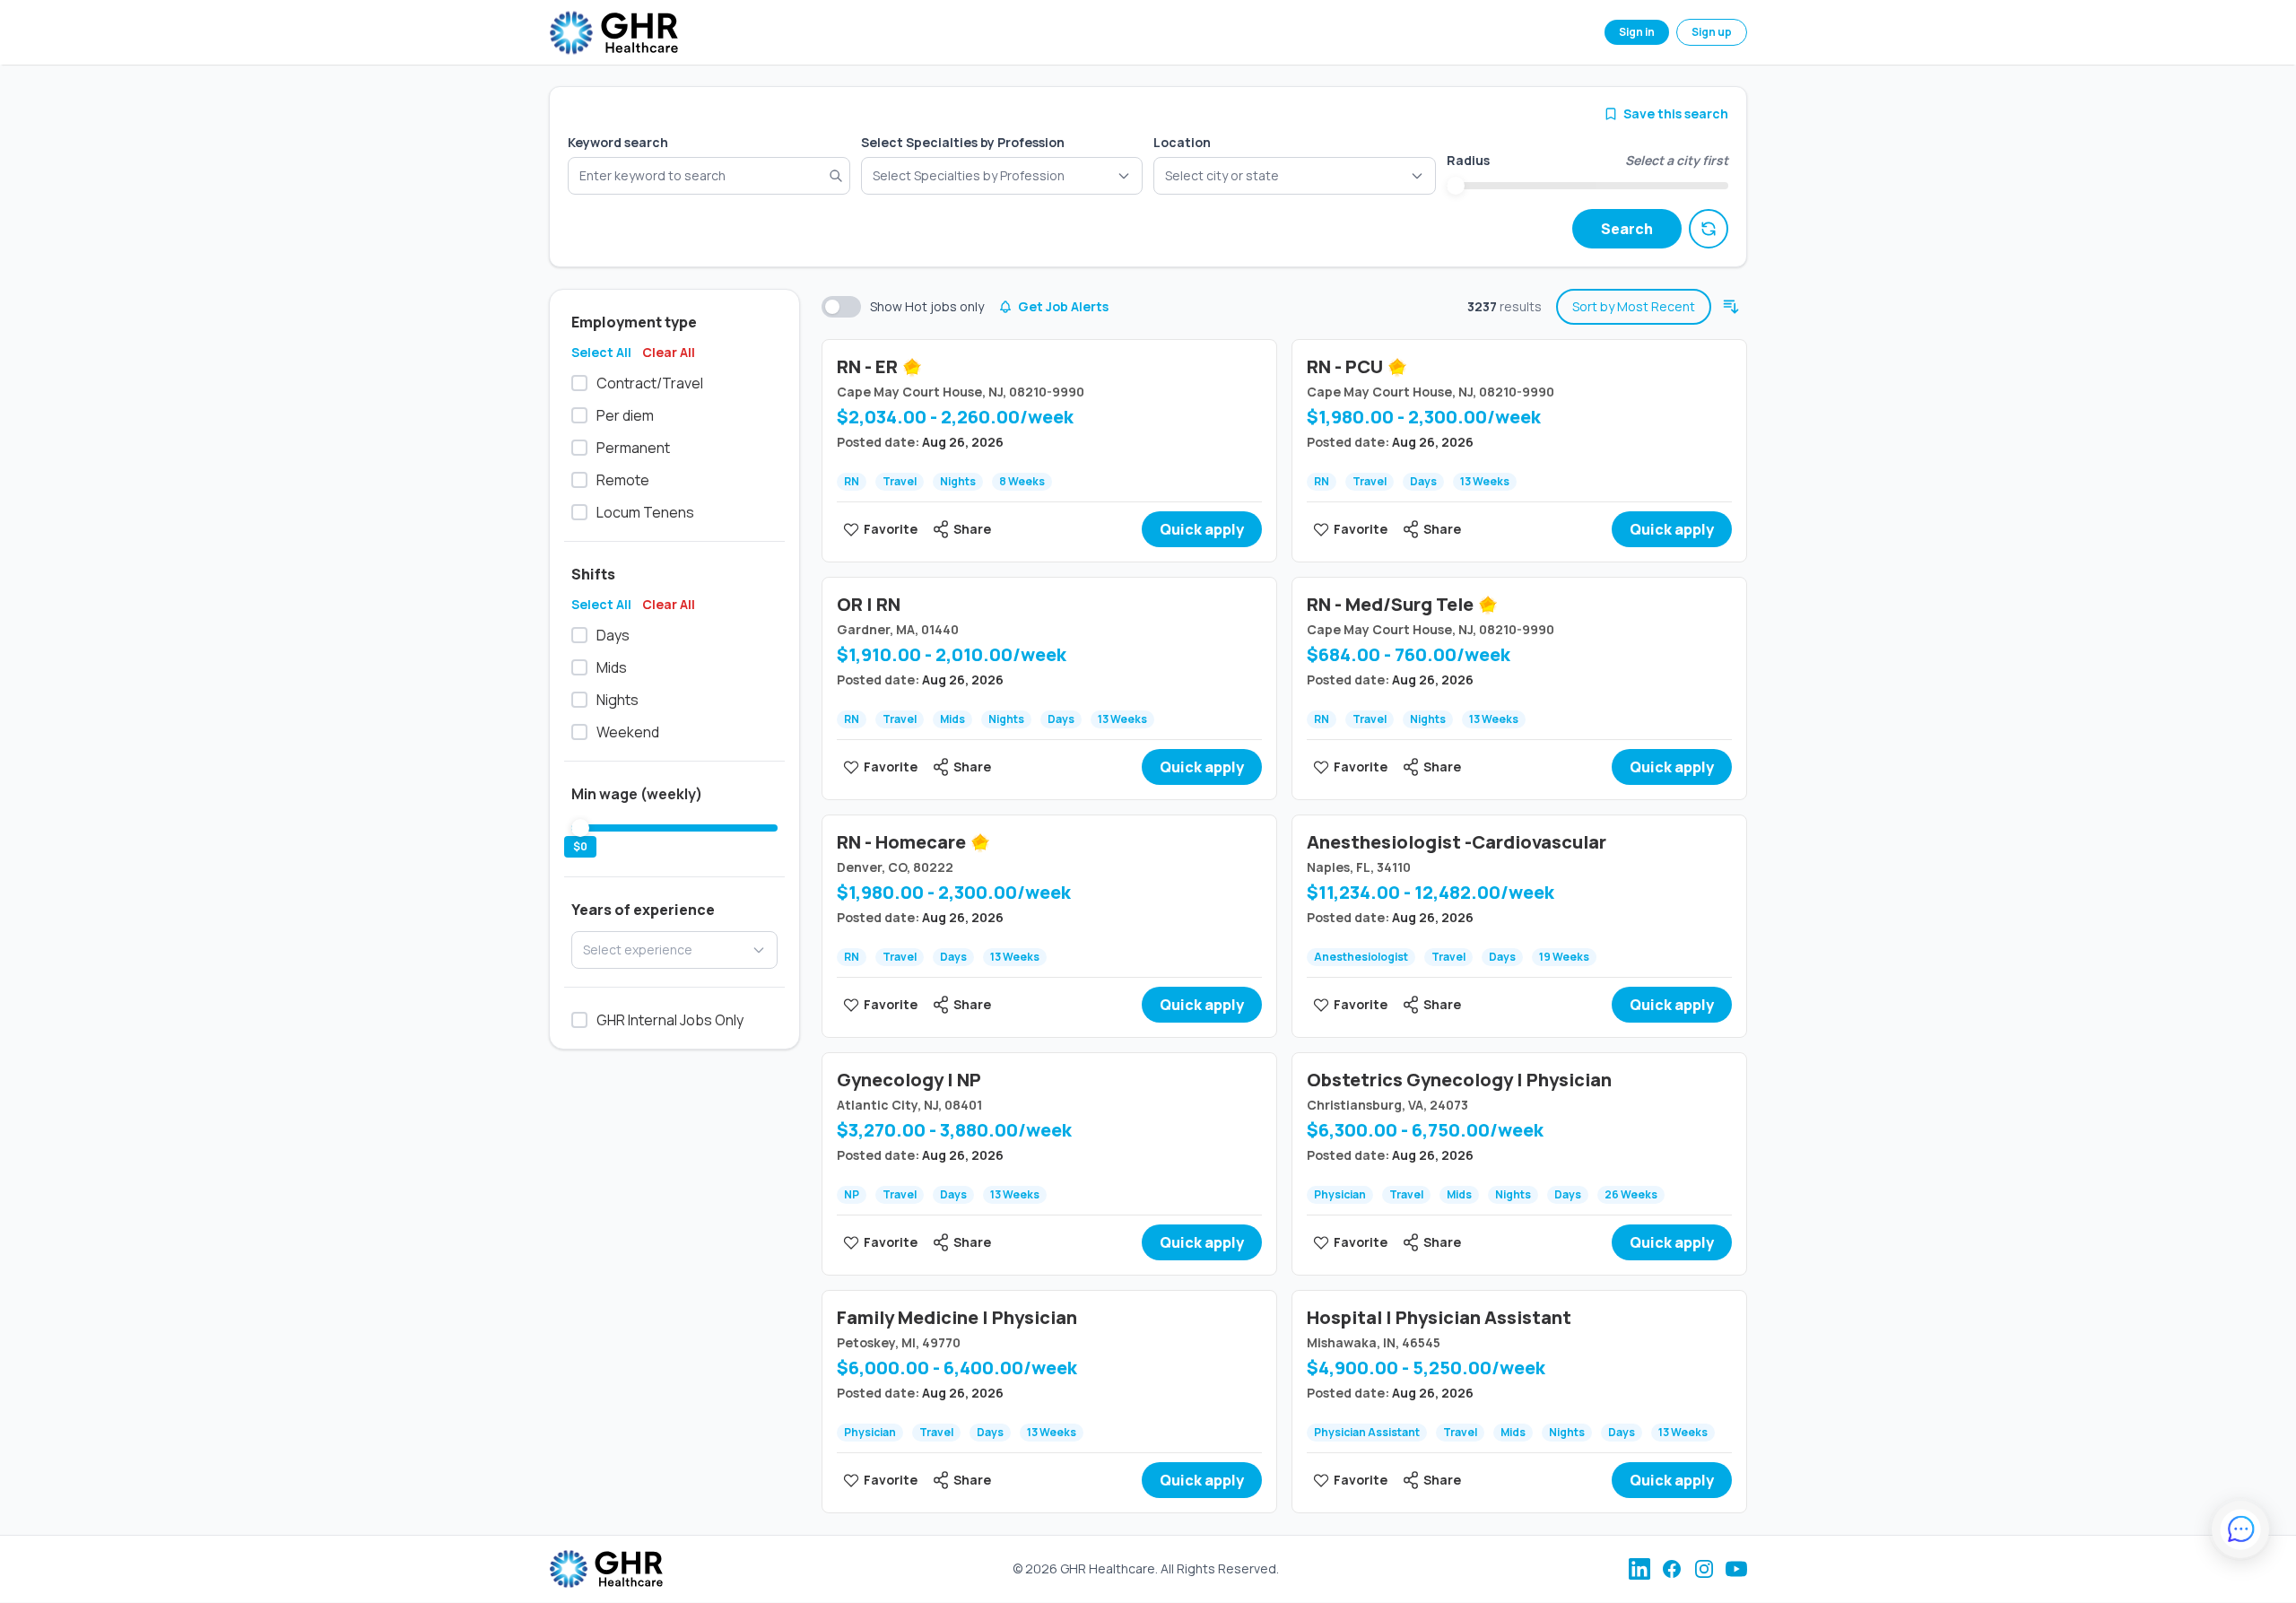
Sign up (1712, 32)
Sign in (1637, 32)
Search (1627, 229)
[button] (1295, 176)
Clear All (669, 352)
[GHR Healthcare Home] (613, 33)
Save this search (1676, 113)
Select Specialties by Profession (963, 142)
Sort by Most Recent (1634, 306)
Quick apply (1202, 529)
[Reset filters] (1709, 229)
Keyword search (618, 142)
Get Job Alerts (1063, 306)
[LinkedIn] (1639, 1569)
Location (1182, 142)
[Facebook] (1672, 1569)
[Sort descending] (1731, 307)
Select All (601, 352)
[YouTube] (1736, 1569)
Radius (1468, 160)
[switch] (841, 307)
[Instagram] (1704, 1569)
